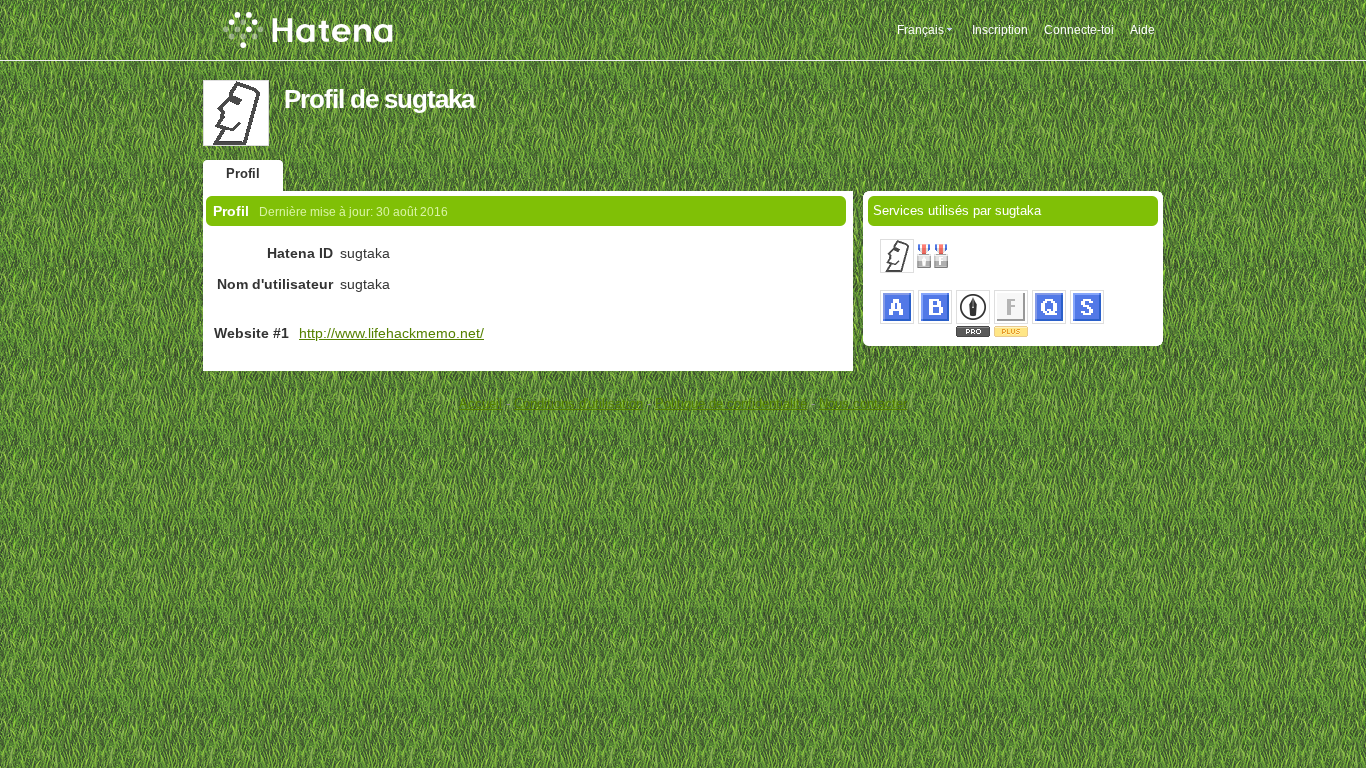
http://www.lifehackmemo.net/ (391, 333)
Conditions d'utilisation (578, 403)
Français (920, 30)
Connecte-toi (1079, 30)
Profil (243, 173)
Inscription (1000, 30)
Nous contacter (863, 403)
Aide (1142, 30)
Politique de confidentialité (731, 403)
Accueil (480, 403)
